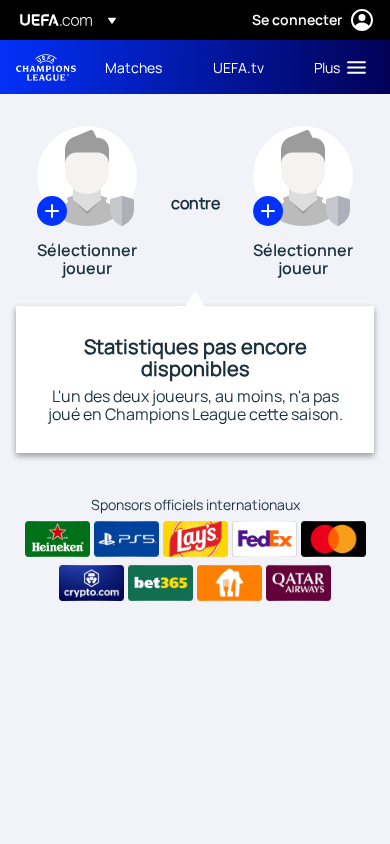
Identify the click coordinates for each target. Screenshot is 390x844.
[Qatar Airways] (298, 583)
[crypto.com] (91, 583)
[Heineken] (57, 539)
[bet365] (160, 583)
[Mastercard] (333, 539)
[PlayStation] (126, 539)
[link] (133, 67)
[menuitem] (142, 67)
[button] (335, 67)
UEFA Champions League (46, 67)
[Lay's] (195, 539)
